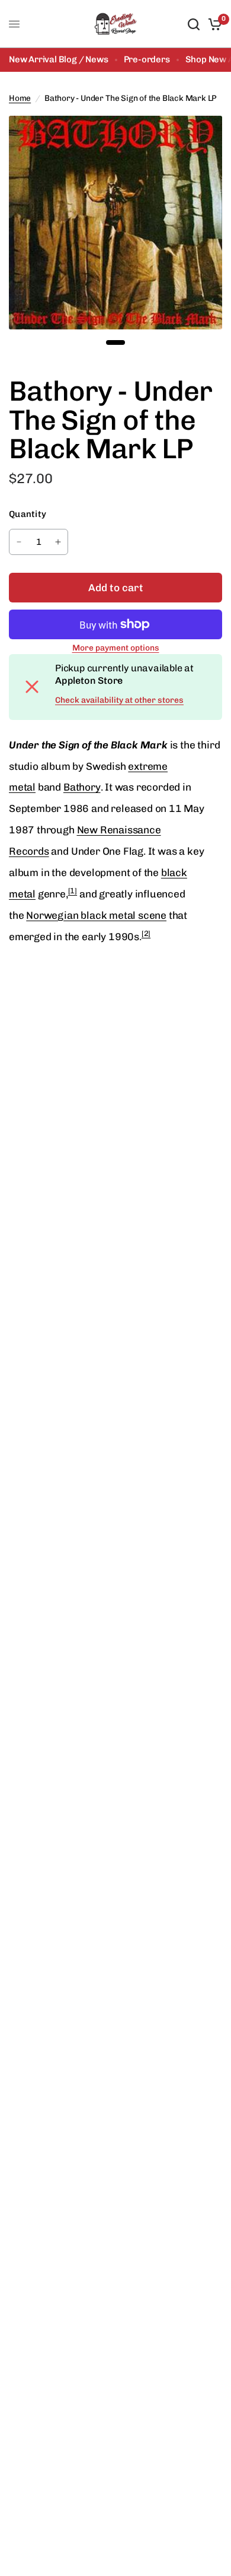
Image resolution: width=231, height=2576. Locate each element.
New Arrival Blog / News (59, 59)
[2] (146, 933)
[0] (213, 24)
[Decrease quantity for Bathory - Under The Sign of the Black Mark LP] (19, 542)
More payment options (116, 648)
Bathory (82, 787)
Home (20, 98)
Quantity (28, 514)
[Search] (194, 24)
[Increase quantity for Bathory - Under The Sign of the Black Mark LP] (58, 542)
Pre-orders (147, 59)
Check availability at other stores (119, 700)
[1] (73, 891)
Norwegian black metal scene (96, 915)
